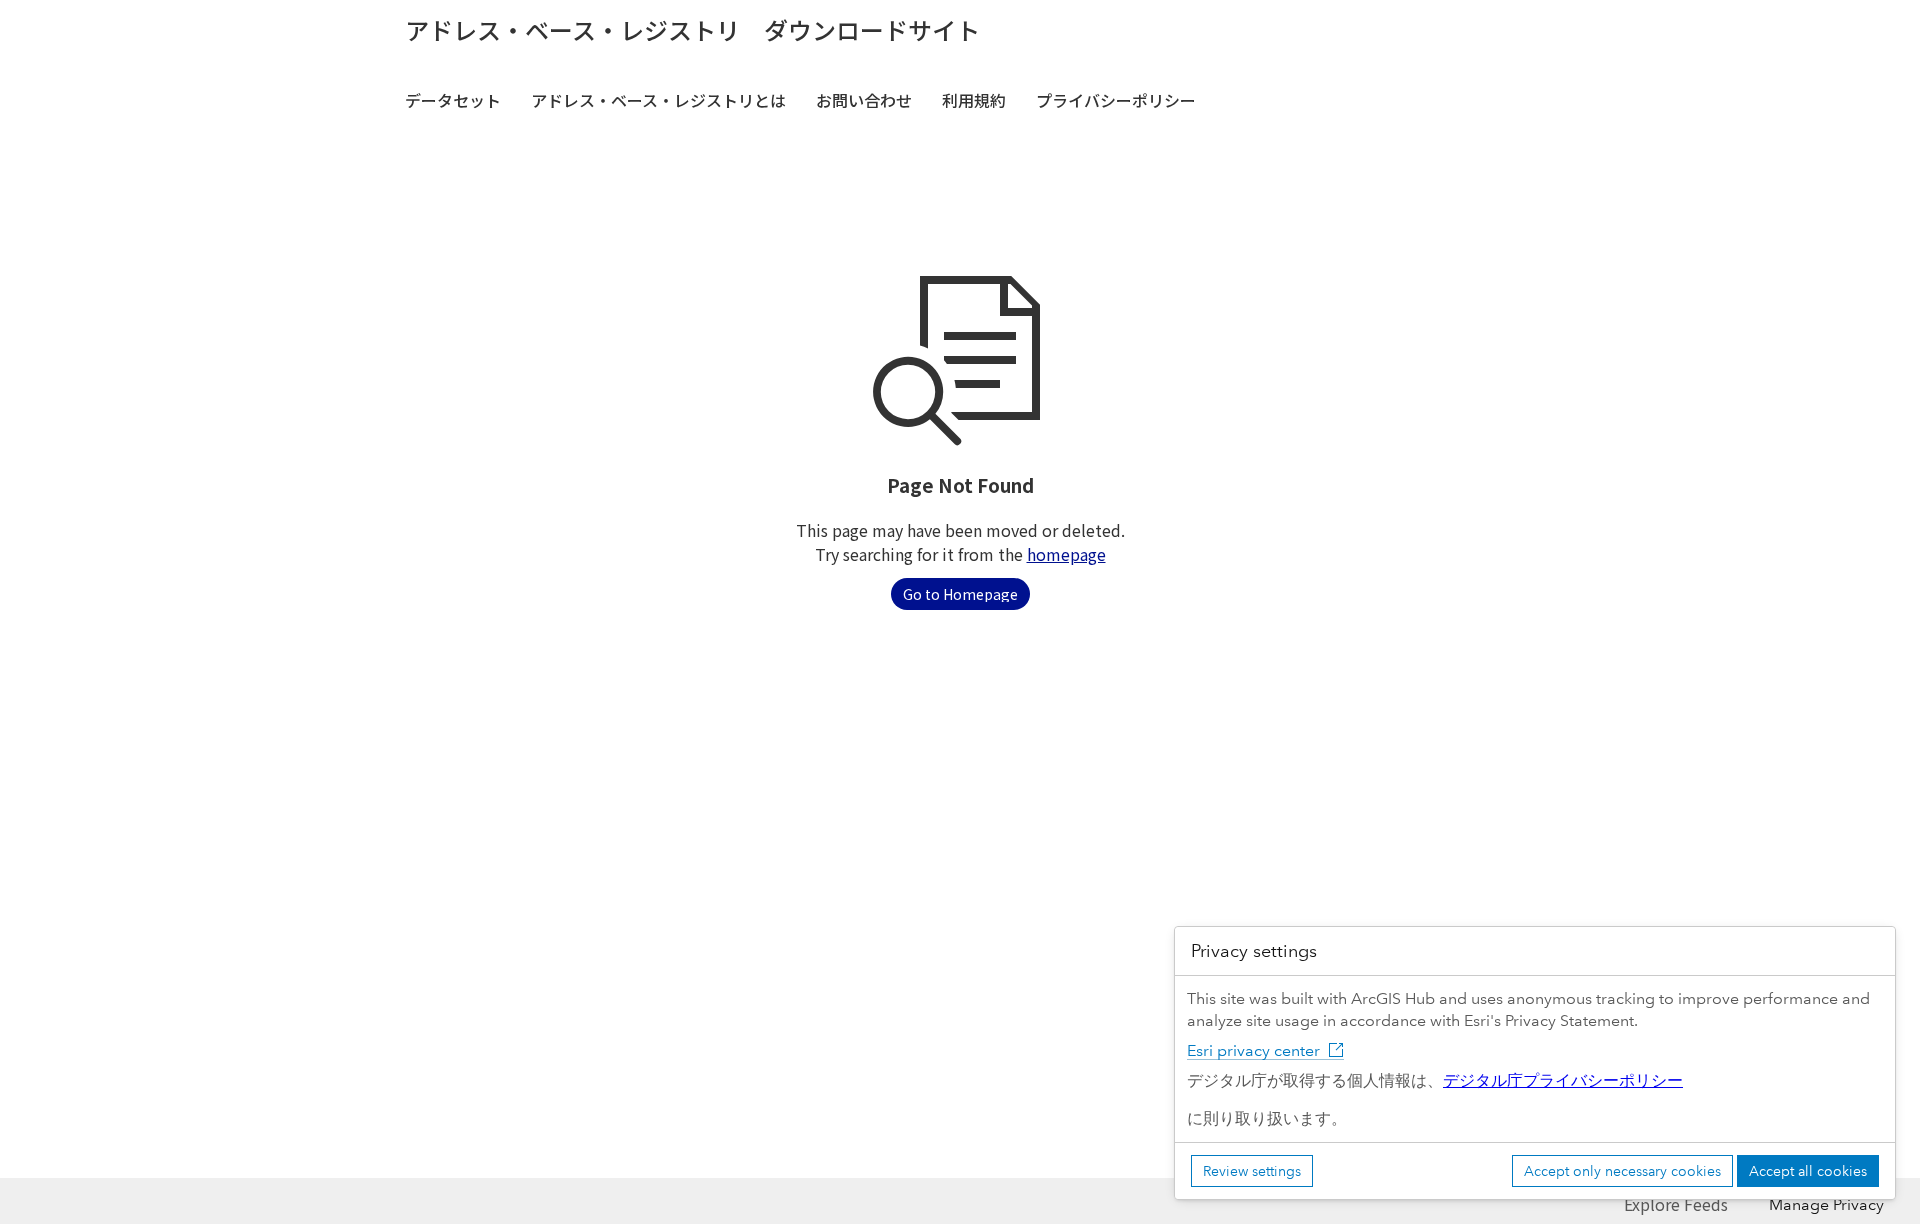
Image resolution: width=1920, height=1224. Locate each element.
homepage (1066, 554)
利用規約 (974, 100)
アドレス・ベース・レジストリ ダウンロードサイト (692, 30)
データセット (453, 100)
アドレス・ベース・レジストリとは (658, 100)
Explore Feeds (1676, 1204)
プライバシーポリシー (1116, 100)
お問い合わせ (864, 100)
